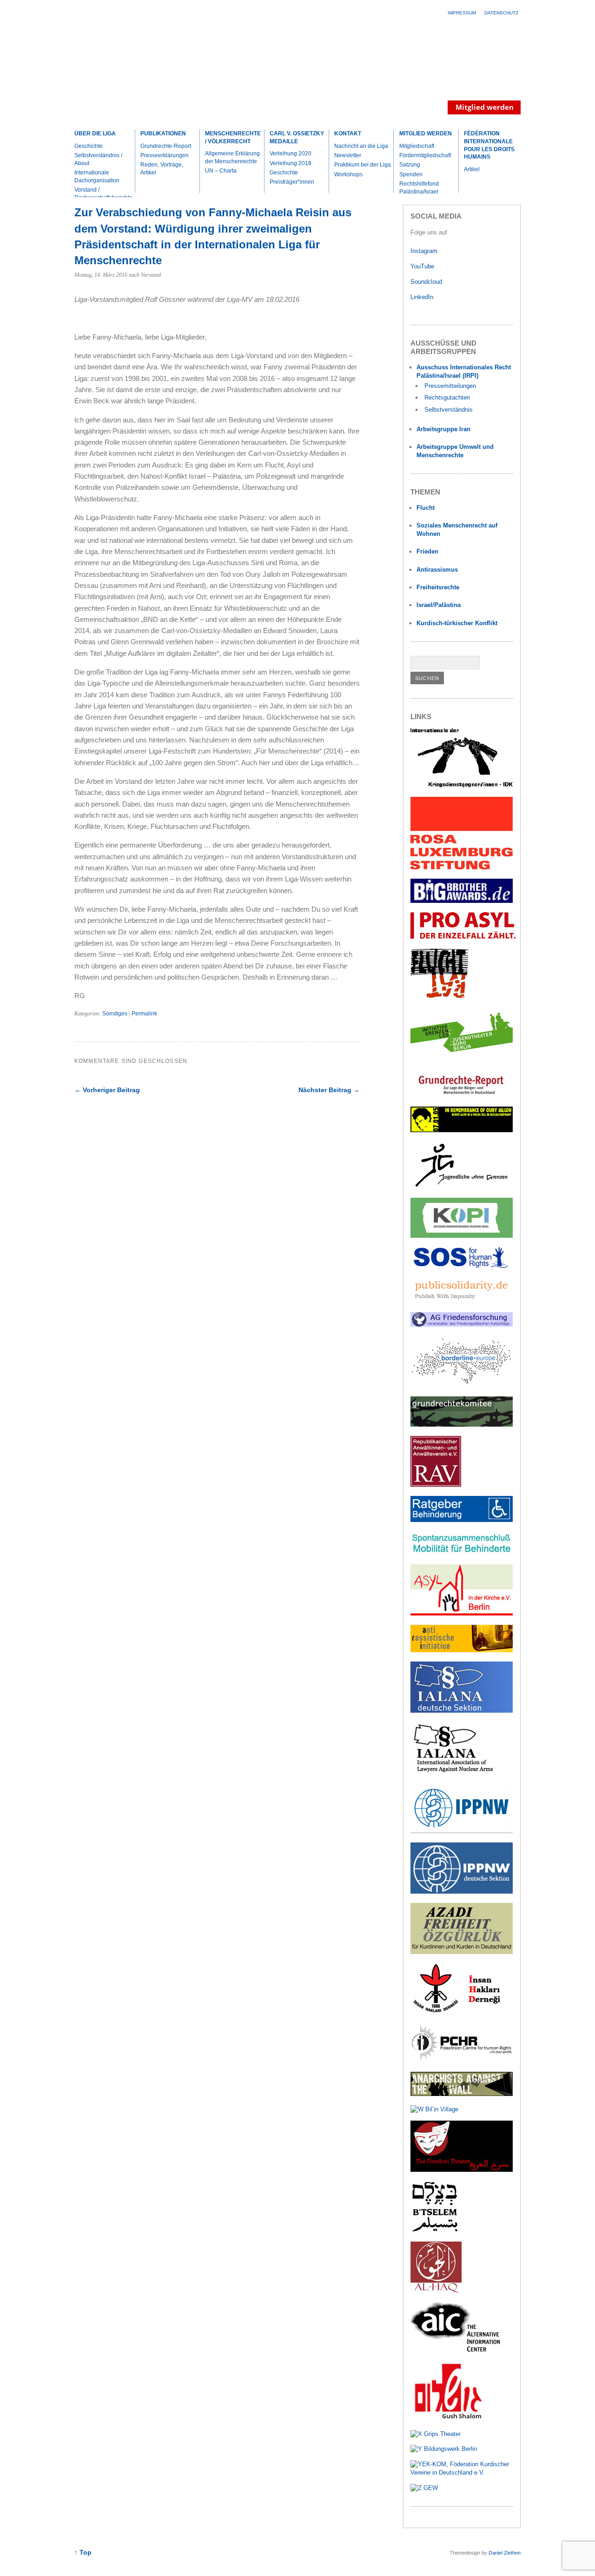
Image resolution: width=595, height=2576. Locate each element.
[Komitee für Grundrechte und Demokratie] (462, 1425)
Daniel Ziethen (505, 2553)
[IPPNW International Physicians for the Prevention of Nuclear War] (462, 1831)
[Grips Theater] (436, 2434)
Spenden (411, 174)
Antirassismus (437, 570)
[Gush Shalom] (448, 2419)
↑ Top (83, 2553)
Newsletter (348, 155)
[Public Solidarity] (462, 1301)
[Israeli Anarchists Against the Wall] (462, 2094)
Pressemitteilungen (450, 386)
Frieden (427, 551)
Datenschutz (501, 13)
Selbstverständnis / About (98, 159)
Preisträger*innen (292, 182)
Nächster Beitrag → (329, 1090)
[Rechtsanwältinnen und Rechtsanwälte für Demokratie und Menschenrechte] (436, 1485)
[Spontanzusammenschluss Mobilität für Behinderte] (462, 1553)
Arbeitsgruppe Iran (443, 429)
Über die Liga (95, 133)
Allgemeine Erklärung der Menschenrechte (232, 157)
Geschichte (89, 146)
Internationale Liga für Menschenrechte (156, 72)
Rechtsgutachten (447, 397)
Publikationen (163, 133)
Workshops (348, 174)
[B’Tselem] (435, 2230)
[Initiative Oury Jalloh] (462, 1130)
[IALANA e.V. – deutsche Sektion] (462, 1711)
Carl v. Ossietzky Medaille (297, 137)
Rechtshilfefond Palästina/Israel (419, 188)
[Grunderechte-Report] (462, 1095)
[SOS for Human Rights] (462, 1266)
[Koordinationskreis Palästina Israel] (462, 1236)
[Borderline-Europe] (462, 1385)
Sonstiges (115, 1014)
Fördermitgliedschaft (425, 155)
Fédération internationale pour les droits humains (489, 145)
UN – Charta (221, 171)
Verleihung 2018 (291, 163)
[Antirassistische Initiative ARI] (462, 1650)
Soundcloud (427, 282)
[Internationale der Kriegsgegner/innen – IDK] (462, 785)
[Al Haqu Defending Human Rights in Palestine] (436, 2291)
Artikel (472, 169)
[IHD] (462, 2012)
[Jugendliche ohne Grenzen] (462, 1187)
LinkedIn (423, 297)
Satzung (410, 165)
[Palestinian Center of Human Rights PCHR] (462, 2060)
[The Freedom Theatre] (462, 2170)
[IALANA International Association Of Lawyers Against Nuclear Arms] (462, 1771)
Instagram (424, 251)
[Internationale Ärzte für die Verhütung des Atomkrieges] (462, 1892)
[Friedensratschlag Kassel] (462, 1325)
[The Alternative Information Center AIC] (462, 2351)
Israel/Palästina (439, 605)
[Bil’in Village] (434, 2109)
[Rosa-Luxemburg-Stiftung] (462, 867)
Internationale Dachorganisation (97, 177)
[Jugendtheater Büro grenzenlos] (462, 1058)
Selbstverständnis (449, 410)
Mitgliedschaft (417, 146)
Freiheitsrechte (438, 587)
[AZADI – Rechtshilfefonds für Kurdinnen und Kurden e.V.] (462, 1952)
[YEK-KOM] (462, 2473)
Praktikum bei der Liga (363, 165)
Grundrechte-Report (166, 146)
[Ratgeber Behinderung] (462, 1520)
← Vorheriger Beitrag (107, 1090)
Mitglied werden (426, 133)
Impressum (462, 13)
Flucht (426, 508)
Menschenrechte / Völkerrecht (233, 137)
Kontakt (348, 133)
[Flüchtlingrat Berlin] (440, 997)
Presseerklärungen (165, 155)
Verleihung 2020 (291, 153)
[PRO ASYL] (463, 937)
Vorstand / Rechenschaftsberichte (103, 194)
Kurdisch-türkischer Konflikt (457, 623)
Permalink (144, 1014)
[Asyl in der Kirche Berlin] (462, 1613)
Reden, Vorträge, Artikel (162, 169)
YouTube (423, 266)
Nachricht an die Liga (361, 146)
